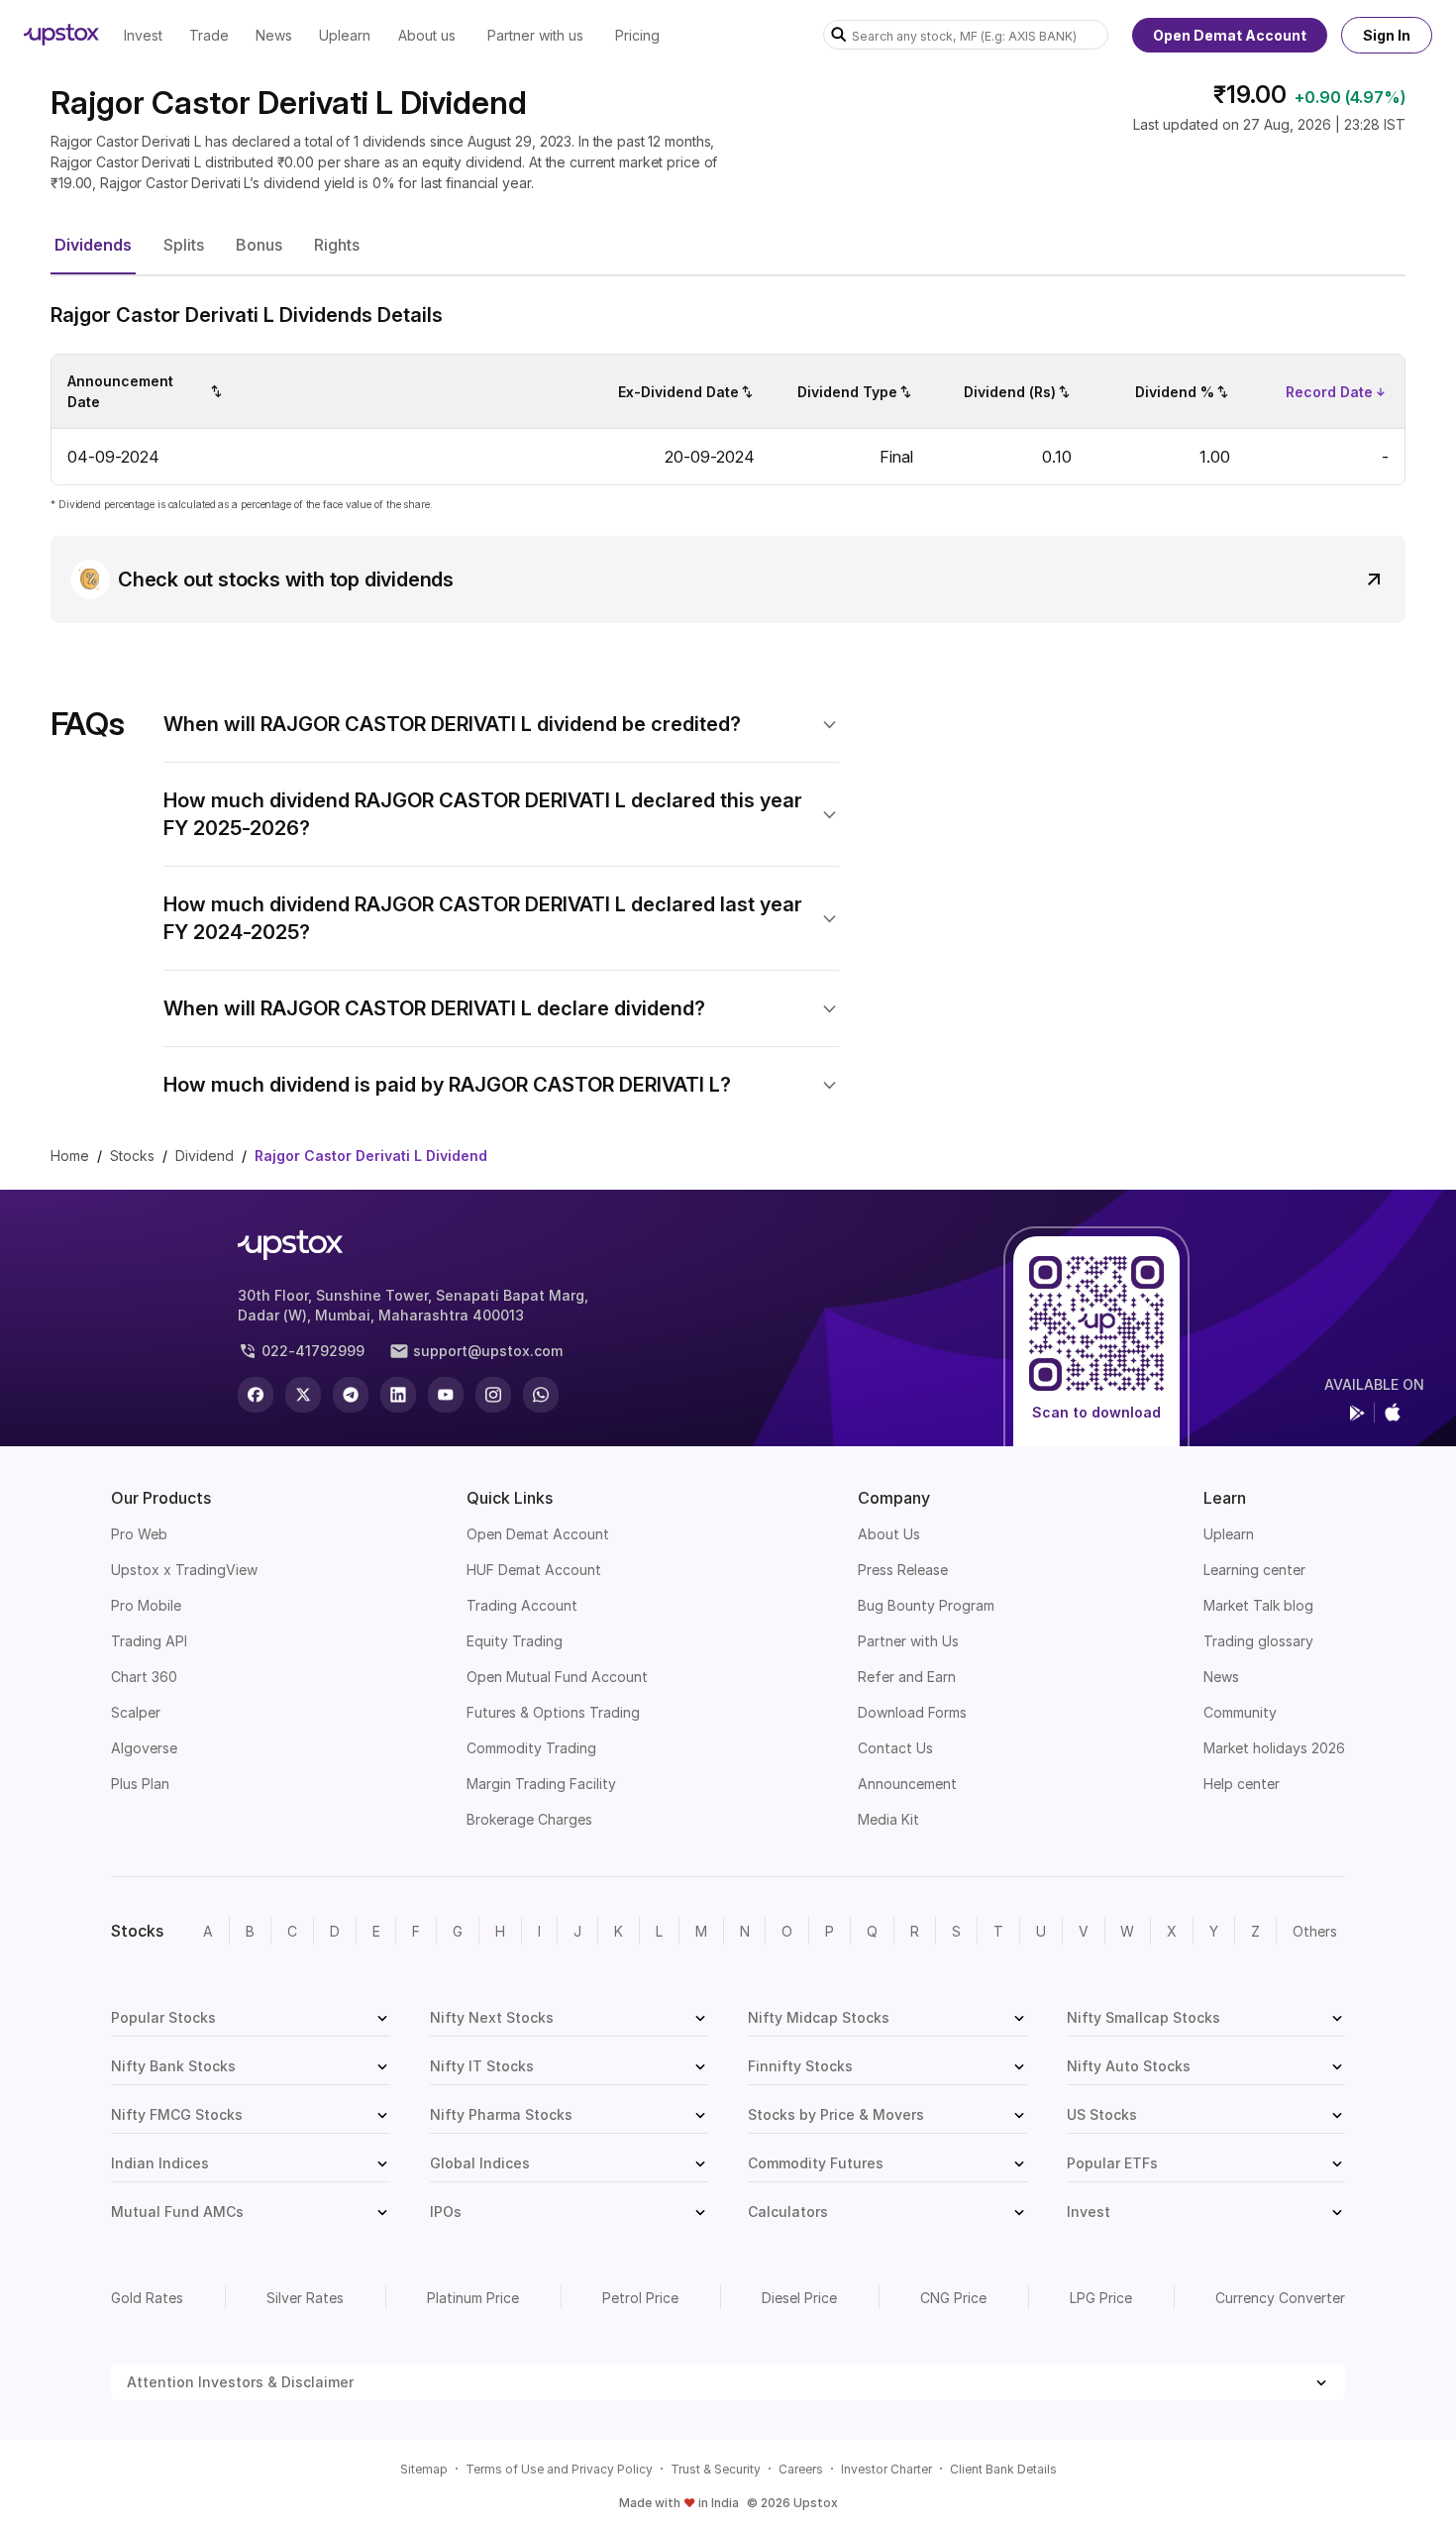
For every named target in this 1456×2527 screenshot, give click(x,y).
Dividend (205, 1156)
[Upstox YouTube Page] (446, 1395)
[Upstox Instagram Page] (493, 1395)
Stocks (132, 1156)
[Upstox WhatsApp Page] (541, 1395)
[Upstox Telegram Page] (351, 1395)
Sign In (1387, 35)
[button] (93, 246)
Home (70, 1156)
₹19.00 (1250, 95)
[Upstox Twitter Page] (303, 1395)
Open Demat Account (1230, 35)
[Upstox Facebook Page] (256, 1395)
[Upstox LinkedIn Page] (398, 1395)
